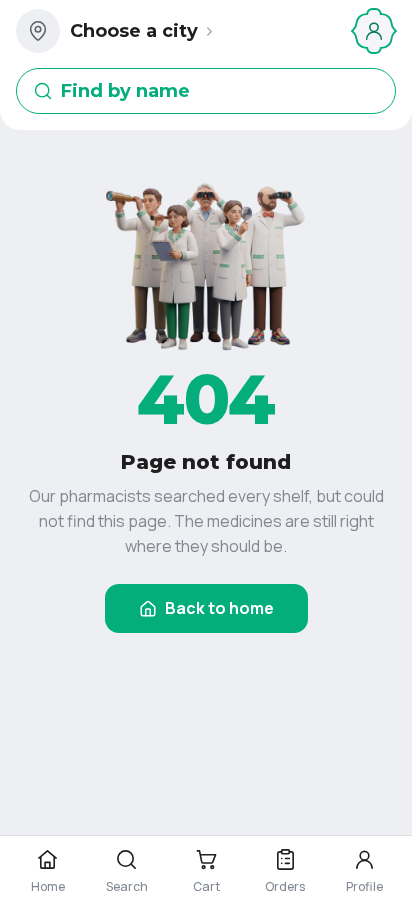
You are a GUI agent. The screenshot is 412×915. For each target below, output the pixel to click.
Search (127, 886)
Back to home (219, 608)
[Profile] (374, 31)
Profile (364, 886)
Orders (285, 886)
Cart (206, 886)
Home (48, 886)
